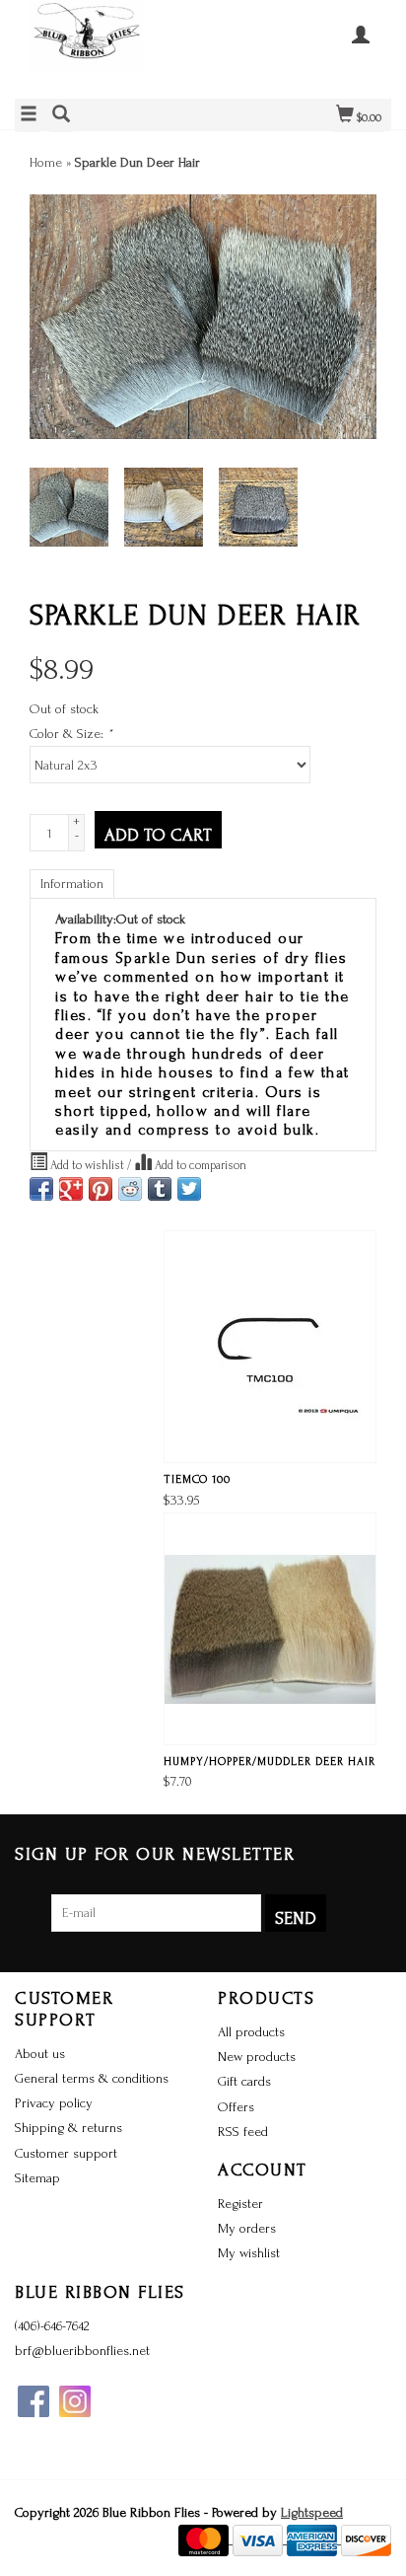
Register (240, 2204)
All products (251, 2032)
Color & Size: (71, 734)
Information (72, 883)
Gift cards (244, 2081)
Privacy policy (54, 2103)
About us (40, 2054)
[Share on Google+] (71, 1189)
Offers (236, 2107)
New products (257, 2057)
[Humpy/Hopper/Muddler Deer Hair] (270, 1629)
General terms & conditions (92, 2078)
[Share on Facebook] (41, 1189)
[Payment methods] (205, 2539)
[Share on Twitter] (189, 1189)
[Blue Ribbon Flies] (109, 47)
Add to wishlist (87, 1165)
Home (46, 162)
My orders (247, 2228)
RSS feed (243, 2132)
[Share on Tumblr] (160, 1189)
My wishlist (249, 2253)
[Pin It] (101, 1189)
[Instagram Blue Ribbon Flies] (75, 2401)
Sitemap (37, 2178)
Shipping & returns (68, 2128)
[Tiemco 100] (270, 1347)
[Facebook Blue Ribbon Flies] (34, 2401)
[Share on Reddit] (130, 1189)
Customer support (66, 2153)
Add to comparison (199, 1165)
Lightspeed (312, 2512)
